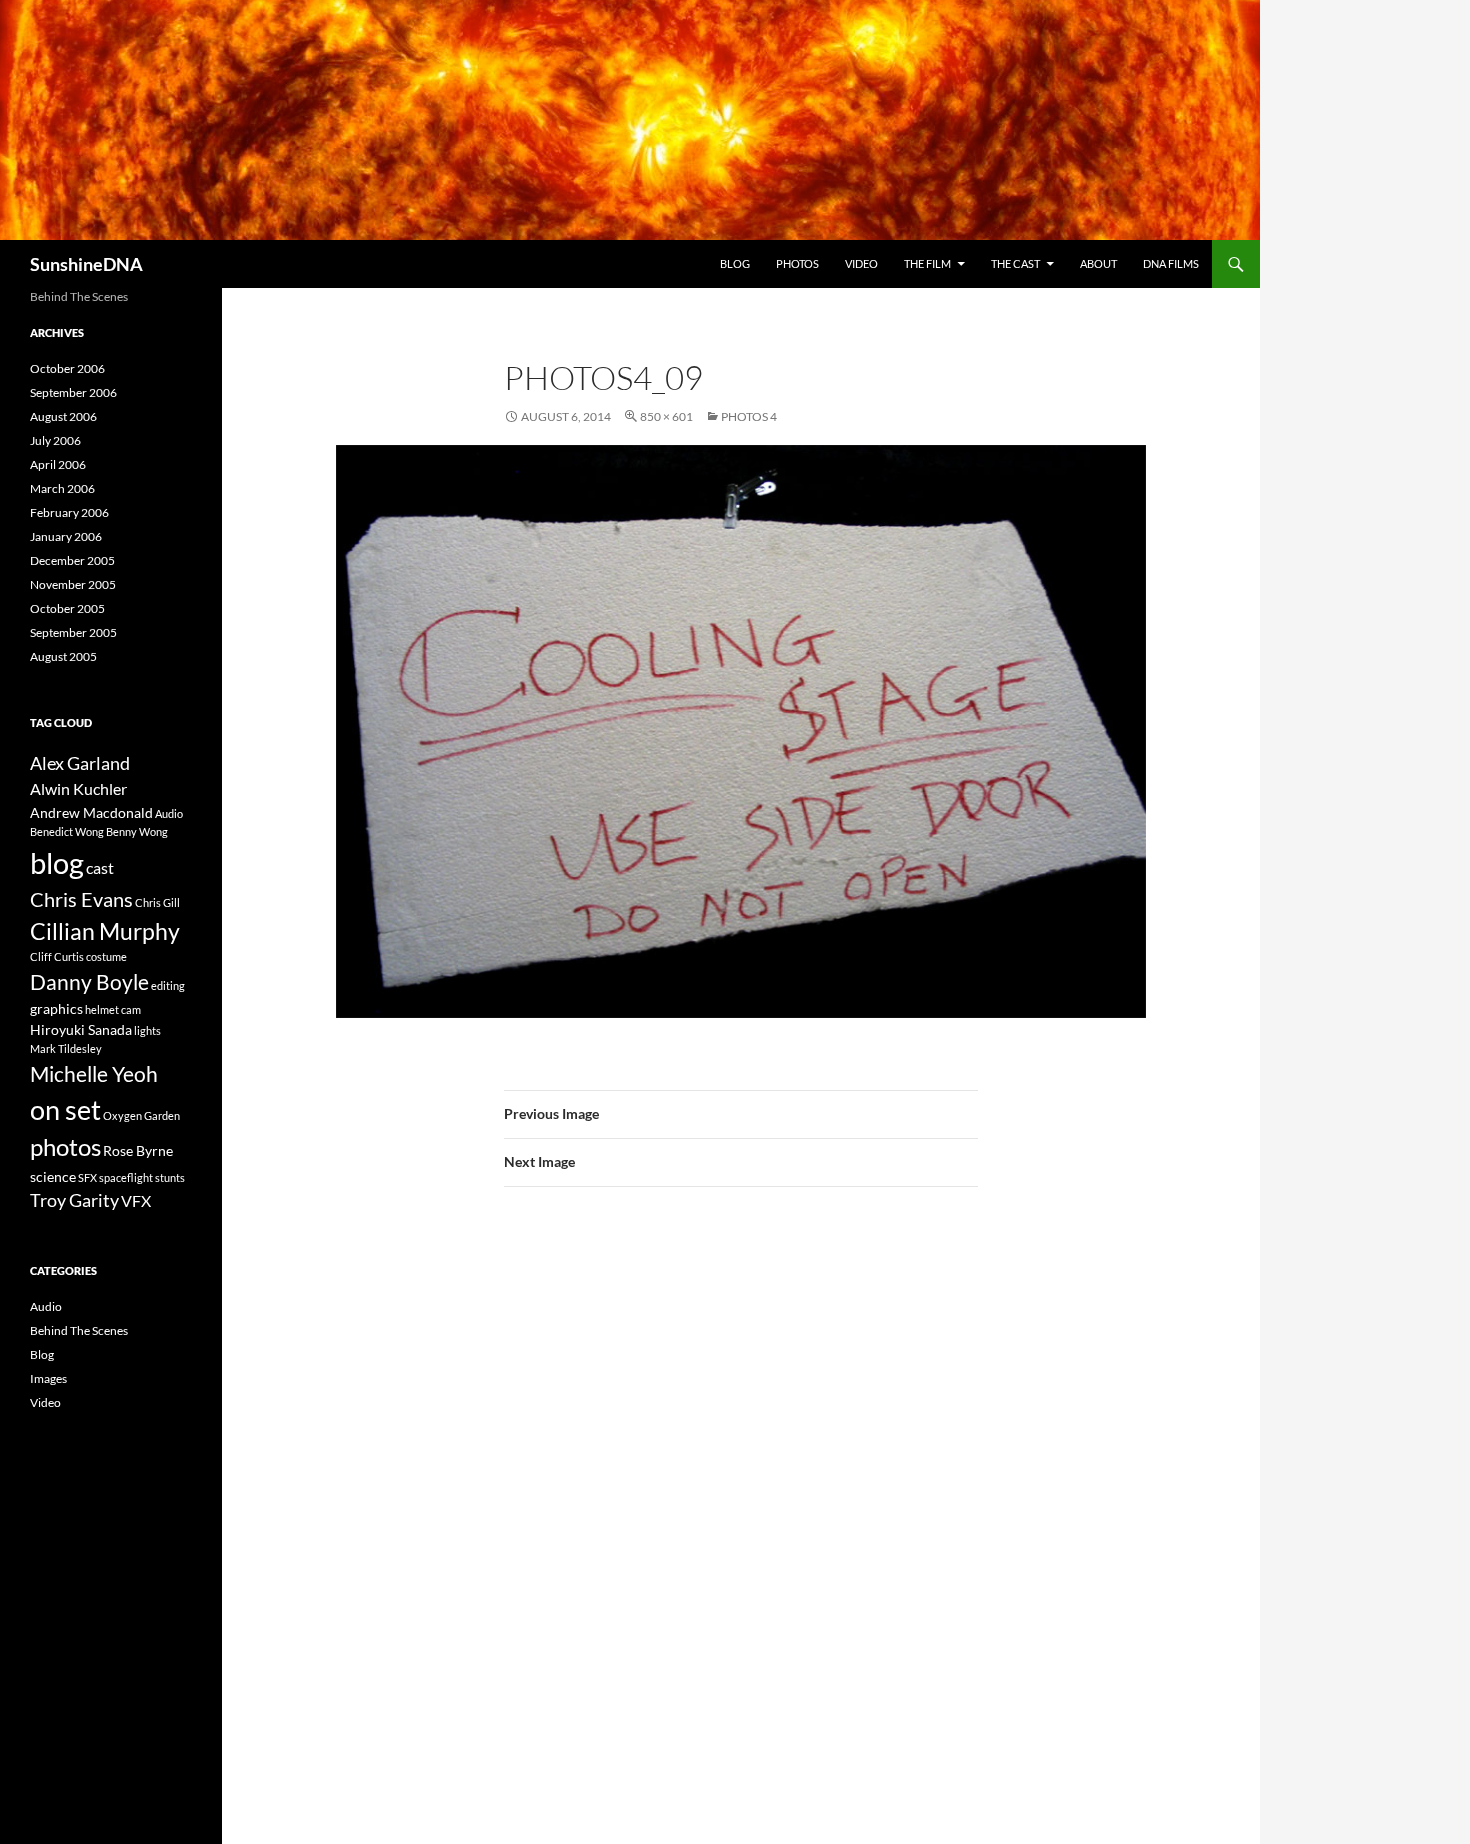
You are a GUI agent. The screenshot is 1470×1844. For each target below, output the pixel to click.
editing (168, 985)
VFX (136, 1200)
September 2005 (73, 632)
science (53, 1176)
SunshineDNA (86, 264)
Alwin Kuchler (78, 788)
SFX (87, 1177)
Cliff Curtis (57, 956)
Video (861, 263)
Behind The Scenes (79, 1330)
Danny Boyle (89, 981)
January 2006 (66, 536)
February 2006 (69, 512)
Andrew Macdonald (91, 812)
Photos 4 (749, 416)
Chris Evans (81, 899)
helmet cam (113, 1009)
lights (147, 1030)
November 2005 (73, 584)
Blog (735, 263)
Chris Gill (157, 902)
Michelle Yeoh (94, 1073)
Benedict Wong (67, 831)
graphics (56, 1008)
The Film (927, 263)
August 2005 (63, 656)
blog (57, 862)
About (1098, 263)
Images (48, 1378)
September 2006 (73, 392)
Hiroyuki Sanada (81, 1029)
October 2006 (67, 368)
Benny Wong (137, 831)
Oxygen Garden (141, 1115)
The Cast (1015, 263)
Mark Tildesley (66, 1048)
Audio (169, 813)
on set (65, 1109)
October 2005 (67, 608)
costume (106, 956)
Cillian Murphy (105, 931)
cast (100, 867)
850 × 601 (666, 416)
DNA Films (1171, 263)
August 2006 (63, 416)
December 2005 (72, 560)
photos (65, 1147)
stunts (170, 1177)
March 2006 (62, 488)
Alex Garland (80, 763)
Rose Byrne (138, 1150)
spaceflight (126, 1177)
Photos (797, 263)
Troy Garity (74, 1200)
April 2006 (58, 464)
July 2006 (55, 440)
